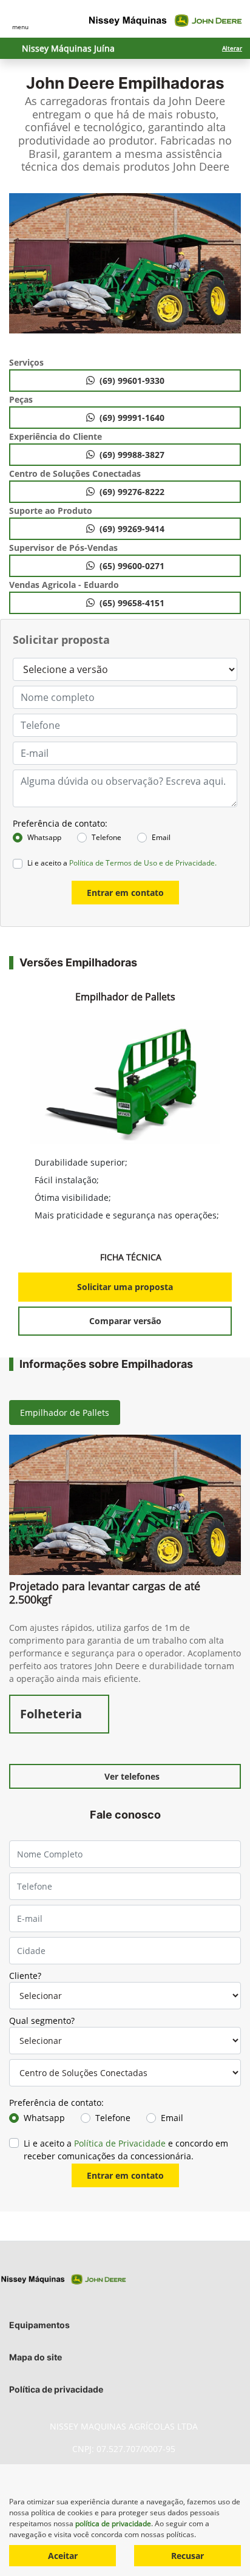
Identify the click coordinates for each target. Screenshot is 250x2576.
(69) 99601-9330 (132, 381)
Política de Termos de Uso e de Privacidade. (143, 863)
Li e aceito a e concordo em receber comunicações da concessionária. (126, 2150)
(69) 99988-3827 (132, 455)
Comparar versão (125, 1321)
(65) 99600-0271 (132, 566)
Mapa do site (35, 2357)
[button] (20, 269)
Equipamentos (39, 2325)
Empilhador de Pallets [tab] (65, 1413)
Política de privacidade (56, 2389)
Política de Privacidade (120, 2143)
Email (161, 837)
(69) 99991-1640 (132, 418)
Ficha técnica (132, 1257)
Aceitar (63, 2556)
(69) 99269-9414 (132, 529)
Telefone (106, 837)
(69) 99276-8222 (132, 492)
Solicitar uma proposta (125, 1287)
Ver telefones (132, 1776)
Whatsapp (44, 837)
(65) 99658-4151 (132, 603)
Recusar (187, 2556)
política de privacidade (113, 2523)
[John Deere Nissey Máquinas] (166, 21)
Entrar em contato (125, 893)
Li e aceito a (122, 863)
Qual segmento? (42, 2021)
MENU (20, 27)
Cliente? (25, 1976)
